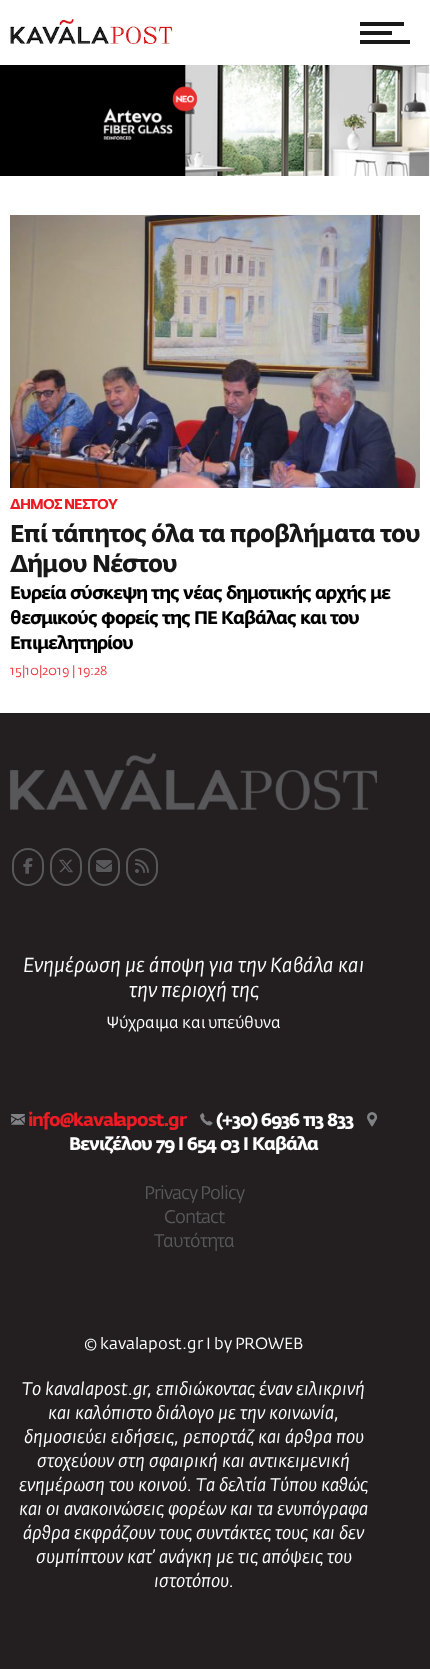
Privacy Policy (194, 1194)
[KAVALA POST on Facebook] (28, 867)
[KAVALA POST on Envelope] (104, 867)
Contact (194, 1218)
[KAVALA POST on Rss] (142, 867)
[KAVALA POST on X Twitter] (66, 867)
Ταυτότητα (194, 1242)
